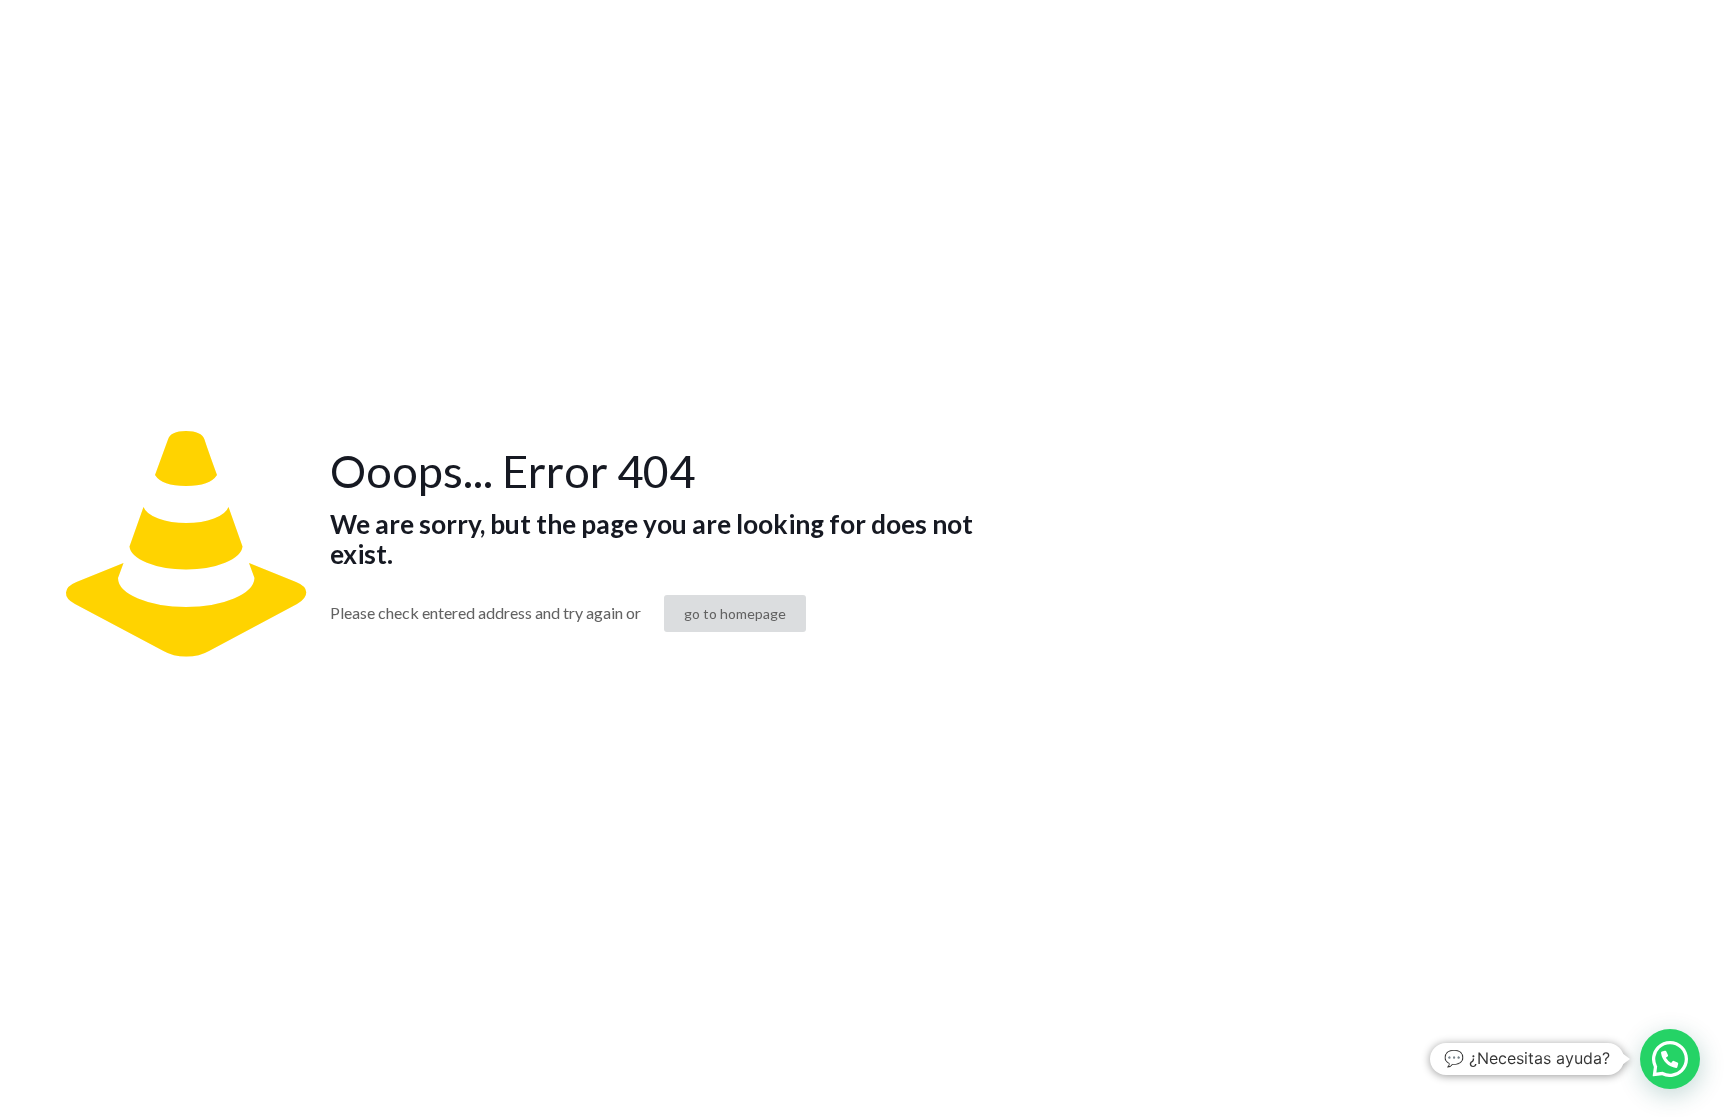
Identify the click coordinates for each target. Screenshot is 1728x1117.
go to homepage (735, 613)
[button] (1670, 1059)
